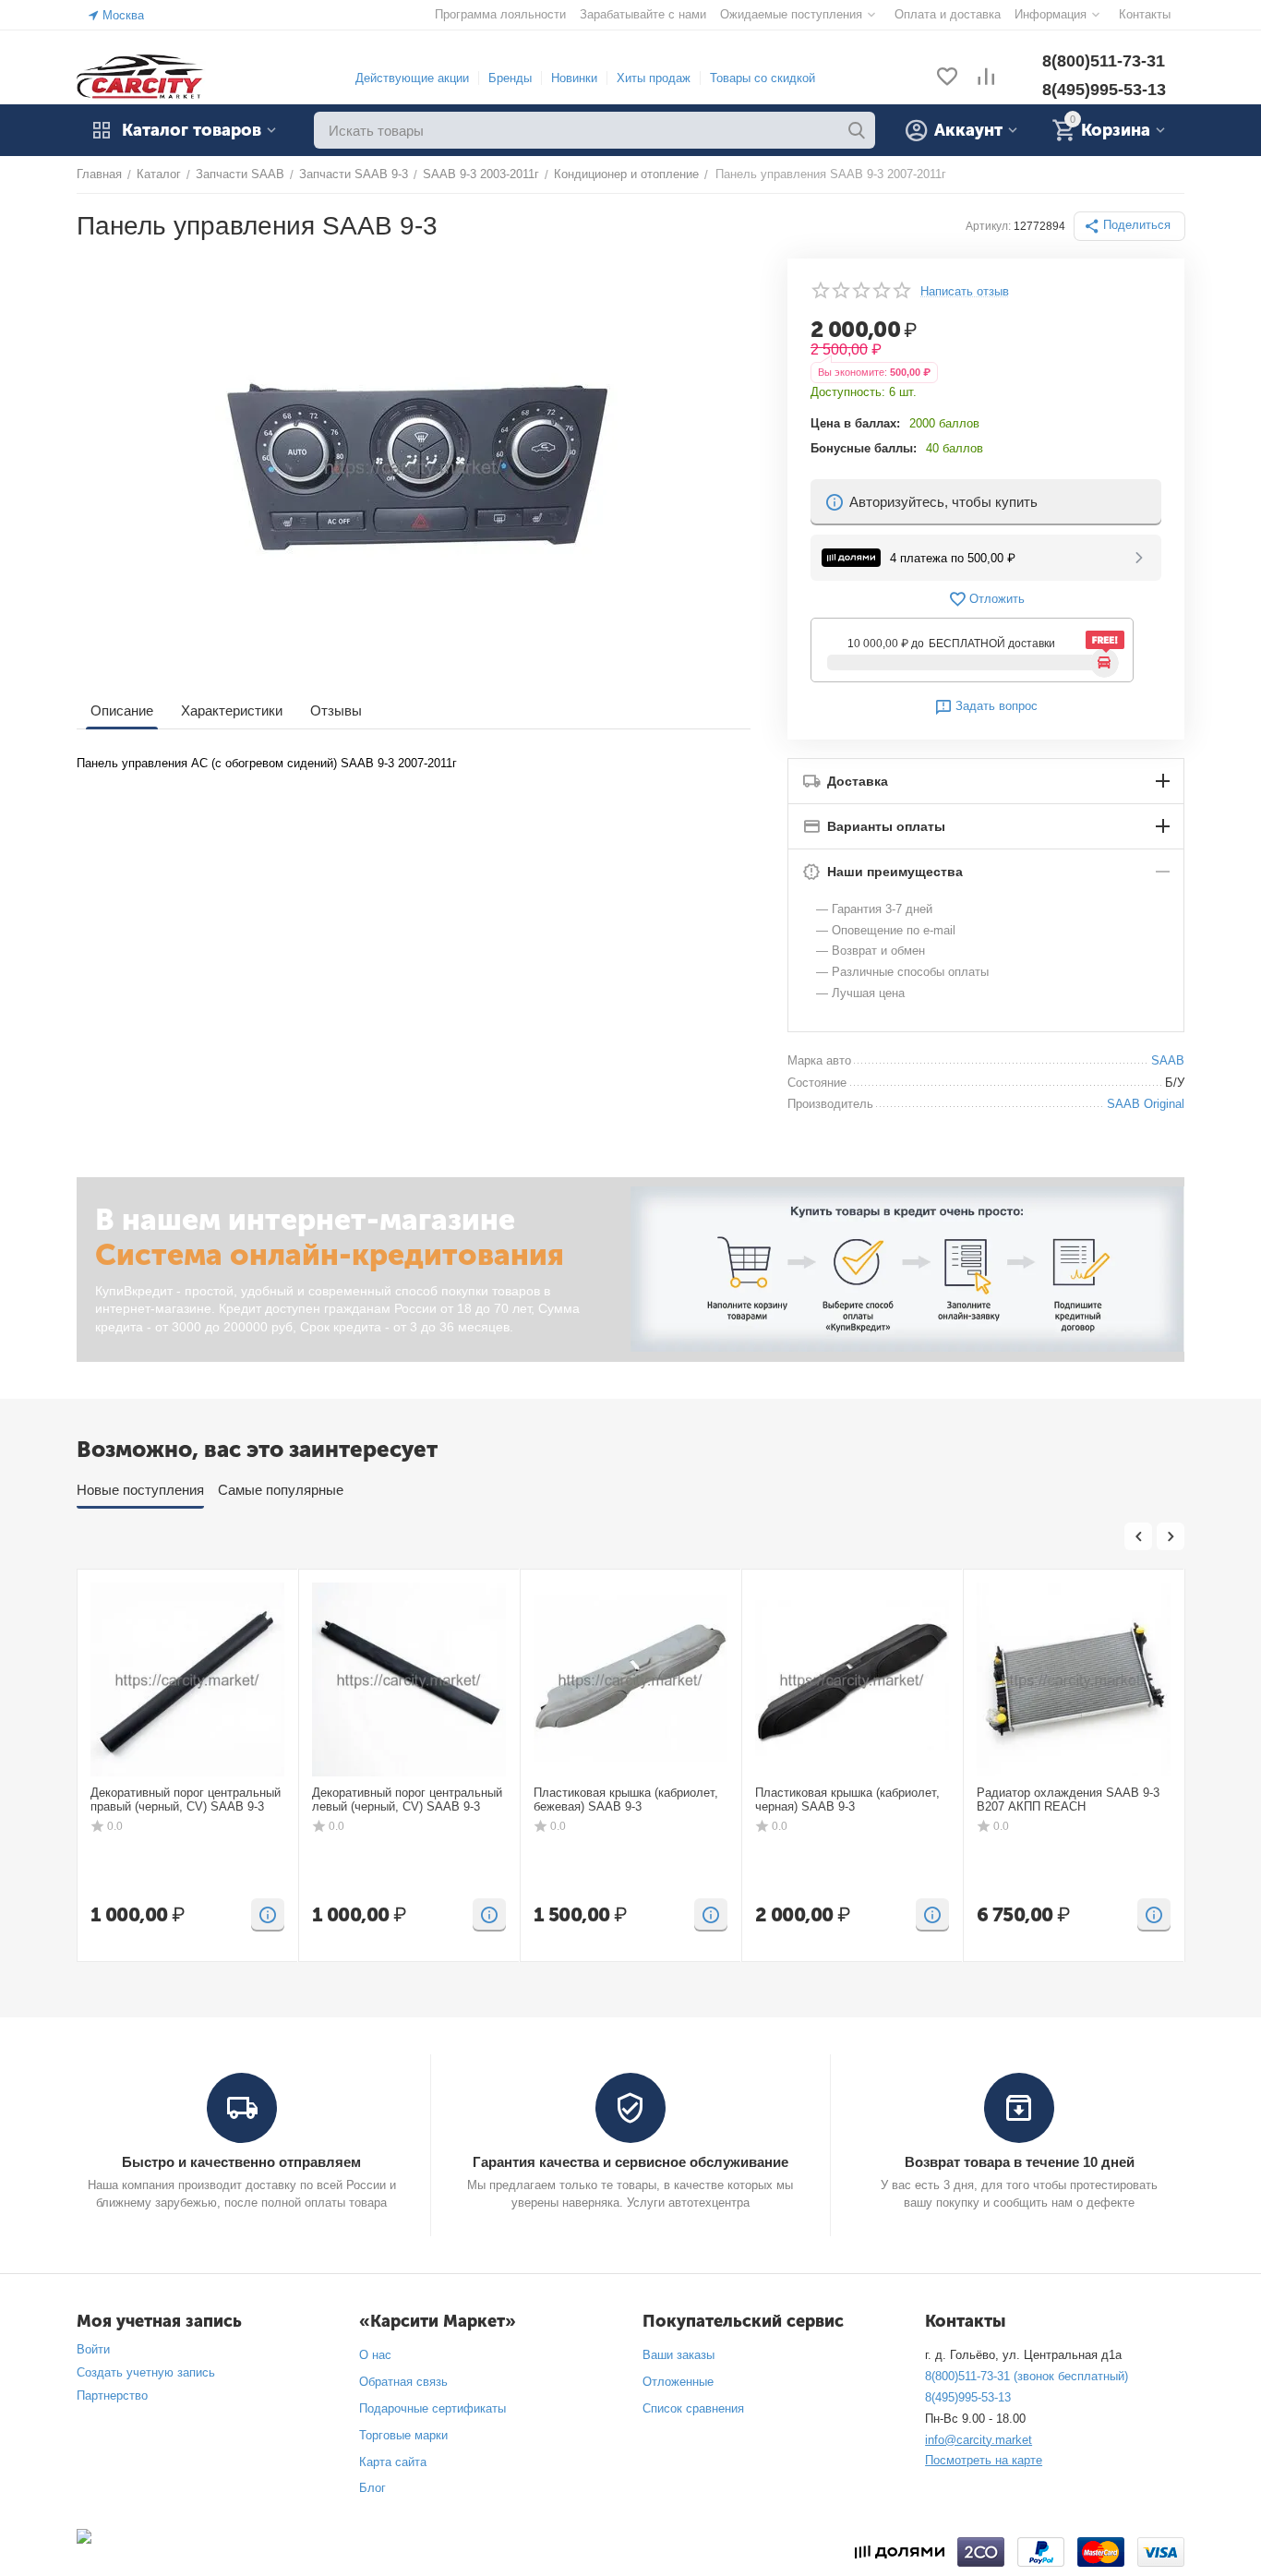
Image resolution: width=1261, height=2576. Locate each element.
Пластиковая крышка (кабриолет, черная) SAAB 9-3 (847, 1800)
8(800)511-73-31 (1104, 61)
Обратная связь (403, 2382)
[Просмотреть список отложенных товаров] (947, 78)
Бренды (510, 78)
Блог (372, 2488)
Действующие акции (412, 78)
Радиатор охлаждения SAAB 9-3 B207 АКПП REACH (1068, 1800)
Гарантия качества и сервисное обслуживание (630, 2162)
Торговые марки (403, 2435)
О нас (375, 2355)
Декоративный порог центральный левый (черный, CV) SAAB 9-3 (407, 1800)
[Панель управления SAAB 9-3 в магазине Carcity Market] (414, 466)
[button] (1129, 226)
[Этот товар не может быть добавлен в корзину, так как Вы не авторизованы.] (268, 1915)
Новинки (574, 78)
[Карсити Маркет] (141, 77)
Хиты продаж (654, 78)
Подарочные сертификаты (432, 2408)
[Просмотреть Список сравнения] (986, 78)
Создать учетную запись (146, 2372)
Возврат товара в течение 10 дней (1020, 2162)
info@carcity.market (979, 2440)
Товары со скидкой (763, 78)
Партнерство (112, 2395)
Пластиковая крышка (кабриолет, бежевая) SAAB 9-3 (626, 1800)
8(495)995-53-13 (1104, 90)
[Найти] (857, 130)
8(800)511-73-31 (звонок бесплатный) (1027, 2376)
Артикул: (988, 226)
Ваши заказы (679, 2355)
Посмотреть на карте (984, 2460)
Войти (93, 2349)
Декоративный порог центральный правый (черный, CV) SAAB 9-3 (186, 1800)
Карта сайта (393, 2462)
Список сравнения (693, 2408)
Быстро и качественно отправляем (241, 2162)
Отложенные (678, 2382)
